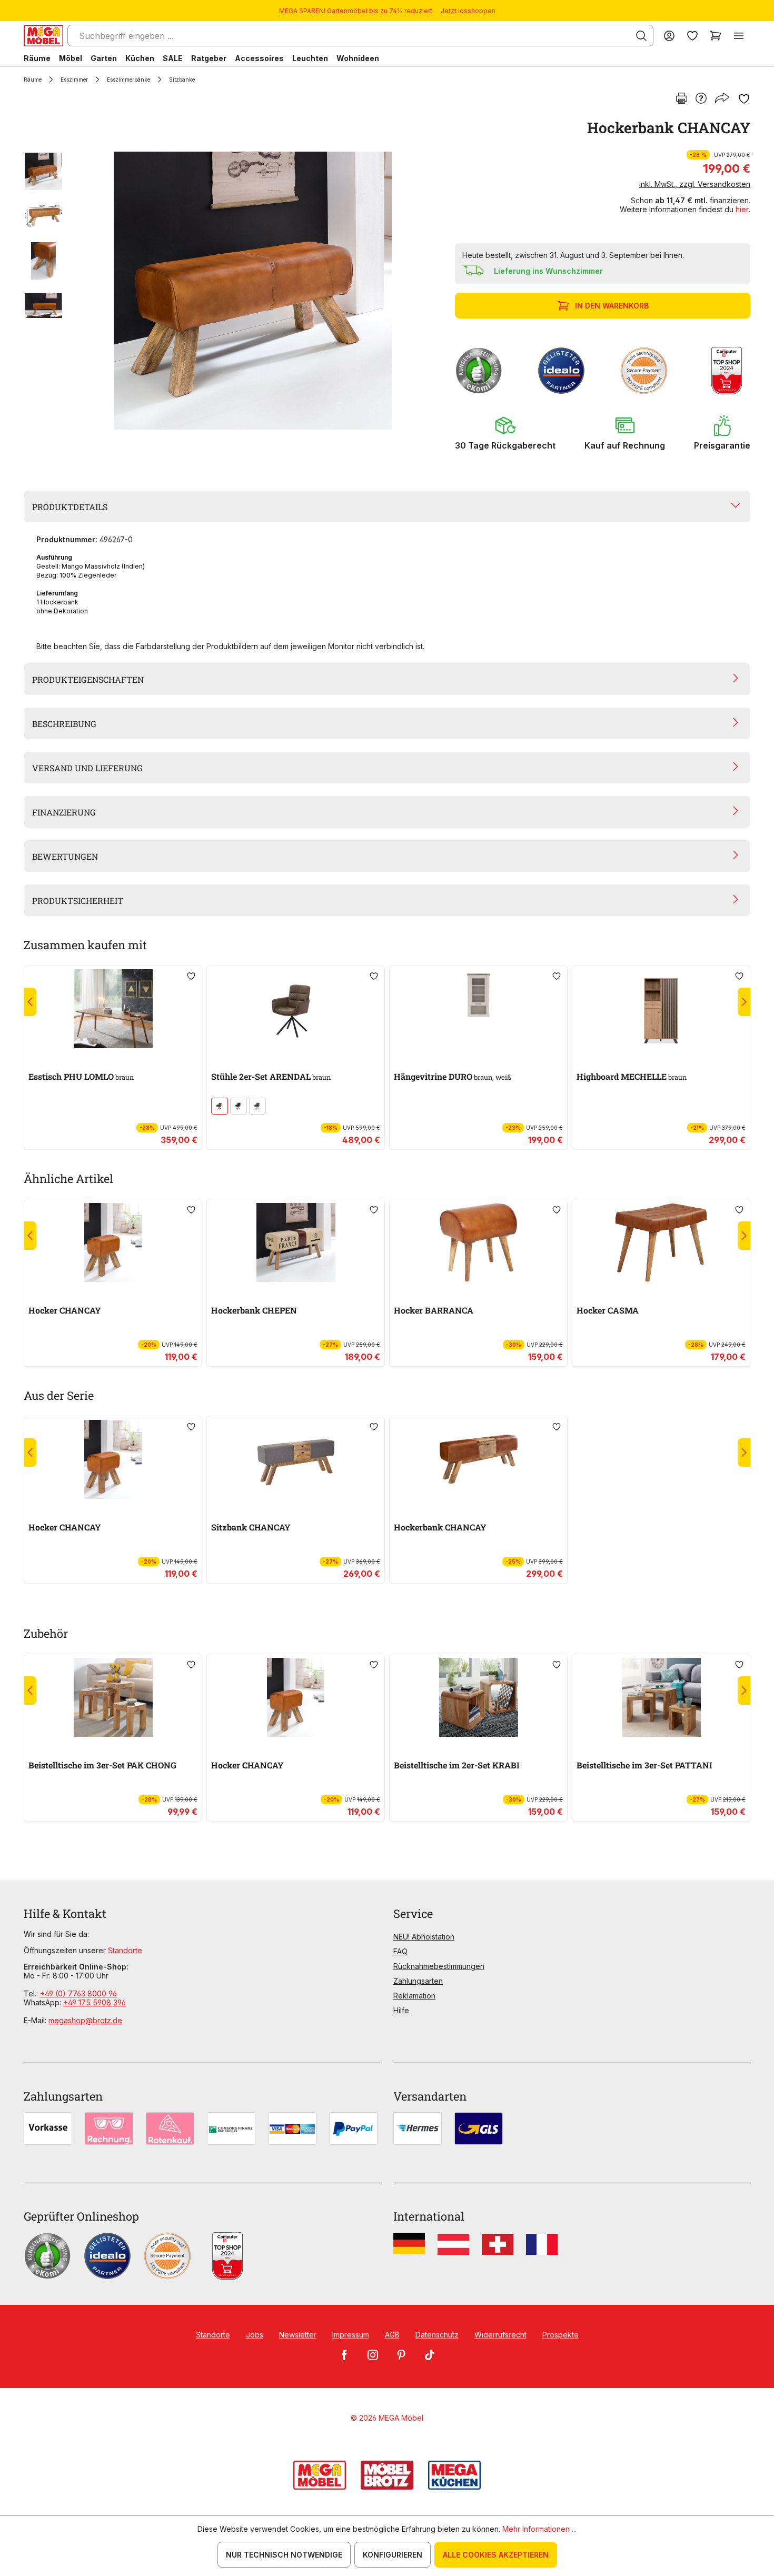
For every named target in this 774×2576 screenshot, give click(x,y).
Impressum (351, 2335)
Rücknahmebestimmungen (439, 1966)
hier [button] (742, 209)
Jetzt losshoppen (468, 11)
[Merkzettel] (692, 36)
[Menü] (739, 36)
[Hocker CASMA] (661, 1242)
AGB (392, 2335)
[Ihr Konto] (669, 36)
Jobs (255, 2335)
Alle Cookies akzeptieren (496, 2555)
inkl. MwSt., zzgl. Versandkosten (695, 184)
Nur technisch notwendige (284, 2555)
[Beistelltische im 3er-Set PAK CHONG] (113, 1697)
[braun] (220, 1106)
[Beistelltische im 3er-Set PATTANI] (661, 1697)
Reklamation (414, 1996)
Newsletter (298, 2335)
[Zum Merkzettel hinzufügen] (744, 99)
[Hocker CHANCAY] (113, 1242)
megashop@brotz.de (85, 2020)
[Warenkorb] (716, 36)
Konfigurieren (393, 2555)
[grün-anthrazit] (257, 1106)
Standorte (125, 1950)
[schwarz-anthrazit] (239, 1106)
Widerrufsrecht (500, 2335)
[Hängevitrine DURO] (478, 1009)
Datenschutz (437, 2335)
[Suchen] (641, 36)
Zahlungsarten (418, 1981)
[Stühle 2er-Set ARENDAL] (296, 1009)
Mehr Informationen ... (539, 2529)
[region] (233, 291)
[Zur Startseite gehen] (43, 36)
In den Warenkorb (612, 306)
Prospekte (560, 2335)
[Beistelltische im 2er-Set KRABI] (478, 1697)
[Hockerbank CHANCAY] (253, 291)
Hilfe (401, 2010)
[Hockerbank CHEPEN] (296, 1242)
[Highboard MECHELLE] (661, 1009)
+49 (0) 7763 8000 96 (78, 1993)
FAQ (400, 1951)
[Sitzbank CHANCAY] (296, 1459)
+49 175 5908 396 (95, 2002)
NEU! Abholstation (424, 1937)
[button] (505, 433)
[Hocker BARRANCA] (478, 1242)
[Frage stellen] (701, 99)
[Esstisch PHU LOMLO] (113, 1009)
